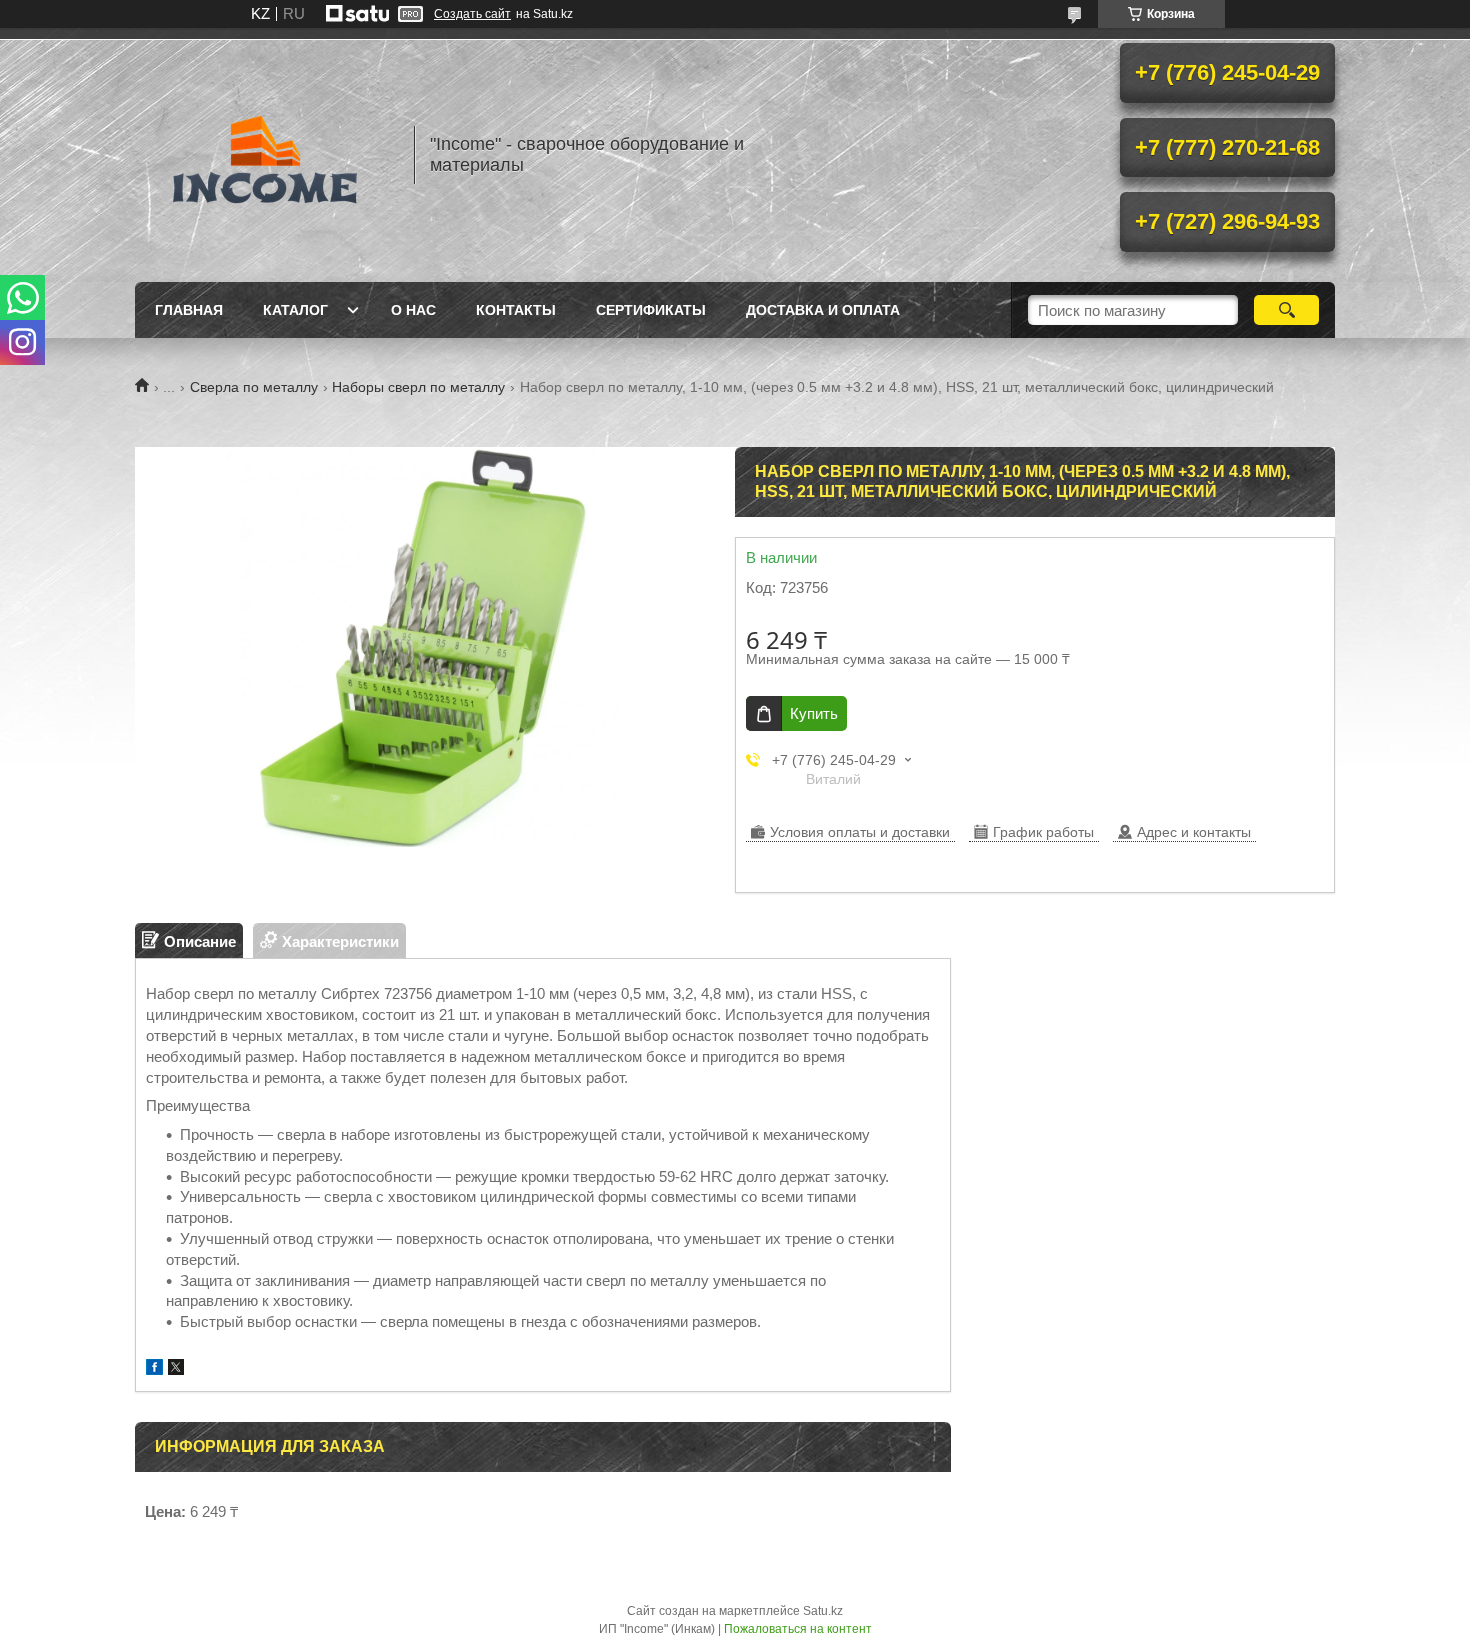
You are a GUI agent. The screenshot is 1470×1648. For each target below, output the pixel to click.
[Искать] (1286, 310)
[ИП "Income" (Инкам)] (265, 155)
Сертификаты (651, 310)
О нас (413, 310)
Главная (189, 310)
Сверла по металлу (254, 387)
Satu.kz (823, 1611)
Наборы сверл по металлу (418, 387)
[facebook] (154, 1369)
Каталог (295, 310)
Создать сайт (472, 14)
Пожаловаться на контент (798, 1629)
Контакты (516, 310)
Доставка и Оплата (823, 310)
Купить (814, 713)
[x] (176, 1369)
